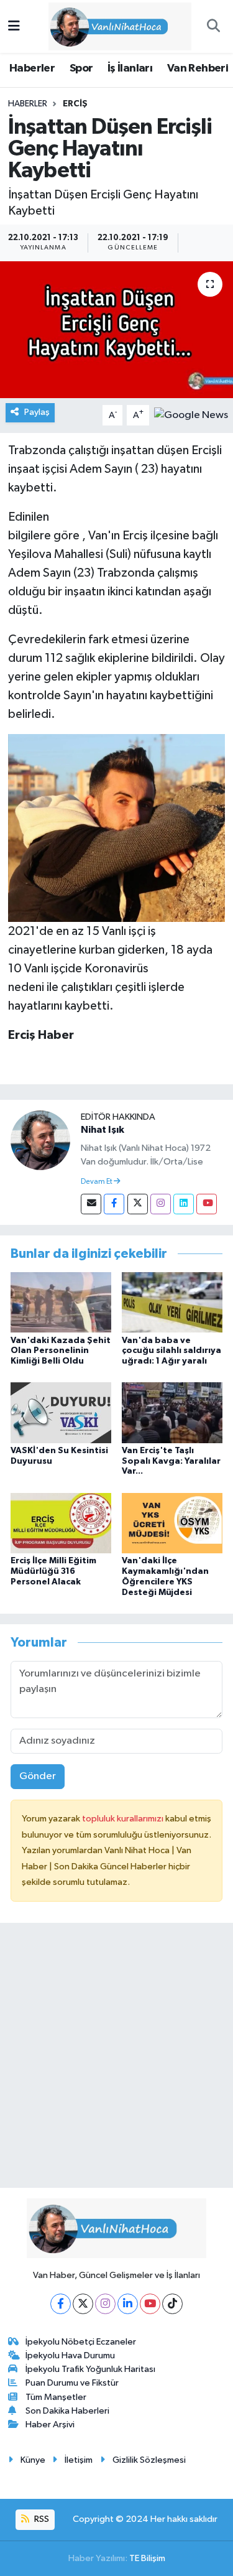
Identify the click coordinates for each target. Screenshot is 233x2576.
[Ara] (213, 27)
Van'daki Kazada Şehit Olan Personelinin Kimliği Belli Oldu (61, 1351)
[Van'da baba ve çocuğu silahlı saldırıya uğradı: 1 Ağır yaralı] (172, 1302)
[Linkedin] (184, 1204)
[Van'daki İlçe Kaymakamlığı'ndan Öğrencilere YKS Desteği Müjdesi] (172, 1523)
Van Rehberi (198, 68)
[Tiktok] (172, 2304)
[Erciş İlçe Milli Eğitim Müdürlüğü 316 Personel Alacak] (61, 1523)
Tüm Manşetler (56, 2397)
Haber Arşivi (50, 2425)
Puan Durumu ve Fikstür (72, 2383)
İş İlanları (130, 68)
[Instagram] (161, 1204)
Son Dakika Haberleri (67, 2411)
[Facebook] (114, 1204)
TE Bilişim (147, 2558)
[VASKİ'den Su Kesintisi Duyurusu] (61, 1412)
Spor (81, 68)
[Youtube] (207, 1204)
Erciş (75, 104)
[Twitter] (138, 1204)
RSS (41, 2519)
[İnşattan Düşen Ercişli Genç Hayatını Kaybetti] (116, 330)
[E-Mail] (91, 1204)
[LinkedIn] (128, 2304)
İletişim (79, 2460)
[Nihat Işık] (40, 1140)
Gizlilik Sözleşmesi (149, 2460)
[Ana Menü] (14, 26)
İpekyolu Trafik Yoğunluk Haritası (90, 2369)
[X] (83, 2304)
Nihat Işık (103, 1130)
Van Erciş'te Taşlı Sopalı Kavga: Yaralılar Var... (171, 1461)
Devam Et (97, 1182)
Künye (33, 2460)
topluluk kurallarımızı (124, 1819)
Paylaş (37, 412)
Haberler (32, 68)
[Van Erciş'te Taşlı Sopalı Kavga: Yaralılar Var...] (172, 1412)
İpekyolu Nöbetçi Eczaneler (81, 2342)
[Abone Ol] (191, 415)
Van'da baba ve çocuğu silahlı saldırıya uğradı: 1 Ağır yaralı (171, 1351)
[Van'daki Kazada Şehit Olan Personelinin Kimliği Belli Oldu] (61, 1302)
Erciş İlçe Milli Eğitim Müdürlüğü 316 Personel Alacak (53, 1571)
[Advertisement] (116, 2061)
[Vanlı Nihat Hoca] (111, 26)
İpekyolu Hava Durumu (70, 2355)
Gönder (38, 1776)
